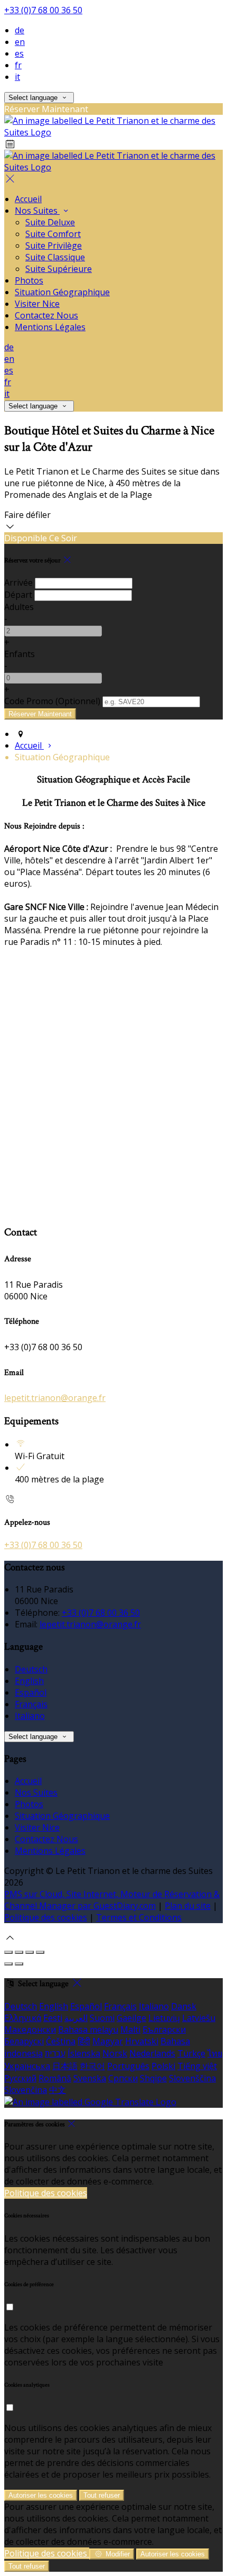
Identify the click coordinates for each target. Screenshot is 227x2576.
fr (18, 65)
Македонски (30, 2029)
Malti (130, 2029)
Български (164, 2029)
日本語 (65, 2066)
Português (128, 2066)
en (20, 42)
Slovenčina (26, 2090)
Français (31, 1704)
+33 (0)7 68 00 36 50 (43, 10)
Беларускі (24, 2041)
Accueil (28, 1781)
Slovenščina (192, 2078)
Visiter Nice (37, 1827)
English (29, 1681)
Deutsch (31, 1669)
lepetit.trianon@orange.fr (55, 1398)
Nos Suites (36, 1792)
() (52, 701)
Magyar (108, 2041)
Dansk (184, 2006)
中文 (58, 2090)
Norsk (115, 2053)
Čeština (61, 2041)
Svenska (90, 2078)
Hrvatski (142, 2041)
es (19, 53)
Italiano (30, 1716)
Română (55, 2078)
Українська (27, 2066)
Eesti (53, 2018)
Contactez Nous (46, 1839)
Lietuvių (164, 2018)
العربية (76, 2018)
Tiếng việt (197, 2066)
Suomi (102, 2018)
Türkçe (191, 2053)
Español (31, 1692)
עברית (55, 2053)
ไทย (215, 2053)
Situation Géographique (62, 1816)
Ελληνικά (23, 2018)
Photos (29, 1804)
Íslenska (84, 2053)
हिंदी (84, 2041)
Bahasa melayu (88, 2029)
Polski (163, 2066)
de (20, 30)
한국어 (92, 2066)
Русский (20, 2078)
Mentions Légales (50, 1851)
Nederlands (152, 2053)
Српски (123, 2078)
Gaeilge (131, 2018)
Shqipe (153, 2078)
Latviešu (199, 2018)
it (17, 77)
